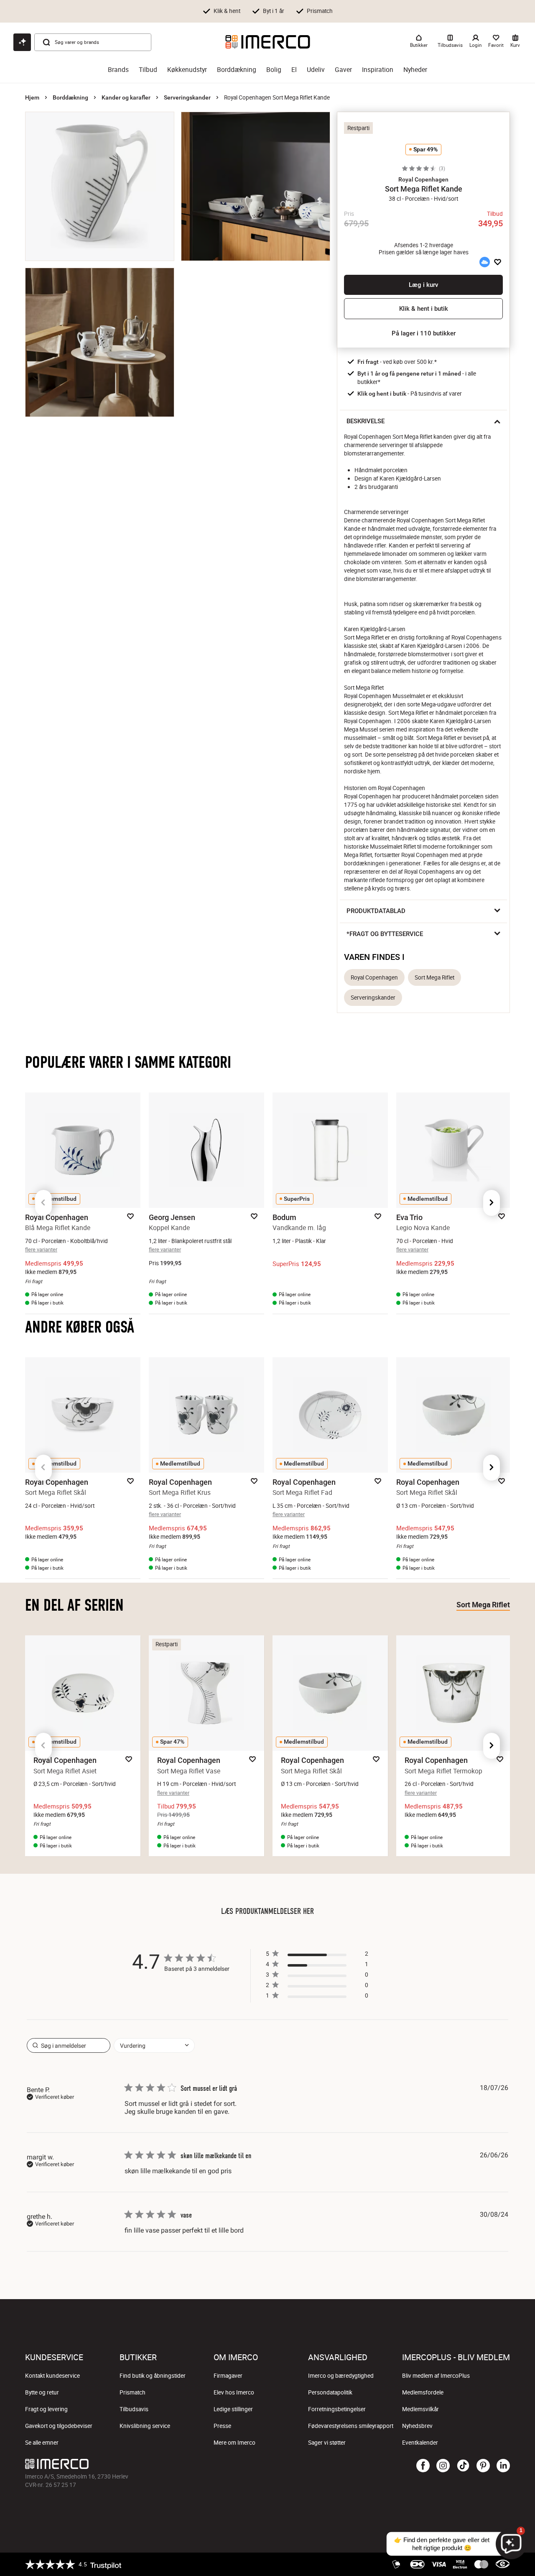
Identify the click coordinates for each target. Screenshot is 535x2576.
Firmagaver (228, 2376)
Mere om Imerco (234, 2443)
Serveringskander (187, 97)
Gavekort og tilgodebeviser (59, 2426)
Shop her (401, 10)
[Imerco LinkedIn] (503, 2466)
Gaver (343, 70)
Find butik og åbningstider (153, 2376)
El (294, 70)
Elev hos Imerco (234, 2392)
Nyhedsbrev (417, 2426)
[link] (317, 1997)
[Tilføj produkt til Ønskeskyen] (484, 262)
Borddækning (237, 70)
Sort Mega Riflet (434, 977)
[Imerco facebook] (423, 2466)
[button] (423, 179)
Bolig (274, 70)
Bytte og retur (42, 2392)
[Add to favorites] (498, 262)
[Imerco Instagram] (443, 2466)
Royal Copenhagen (374, 977)
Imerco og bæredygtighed (341, 2376)
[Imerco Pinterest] (483, 2466)
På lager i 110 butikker (424, 333)
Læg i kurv (423, 285)
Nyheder (415, 70)
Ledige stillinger (233, 2409)
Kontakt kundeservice (52, 2376)
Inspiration (378, 70)
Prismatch (132, 2392)
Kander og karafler (126, 97)
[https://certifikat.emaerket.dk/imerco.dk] (503, 2564)
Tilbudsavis (134, 2409)
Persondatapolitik (330, 2392)
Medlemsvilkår (420, 2409)
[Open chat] (22, 42)
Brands (118, 70)
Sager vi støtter (327, 2443)
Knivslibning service (145, 2426)
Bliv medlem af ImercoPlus (436, 2376)
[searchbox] (69, 2045)
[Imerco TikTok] (463, 2466)
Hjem (32, 97)
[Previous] (43, 1203)
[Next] (492, 1203)
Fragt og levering (46, 2409)
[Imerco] (268, 42)
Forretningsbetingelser (337, 2409)
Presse (222, 2426)
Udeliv (316, 70)
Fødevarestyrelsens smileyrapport (351, 2426)
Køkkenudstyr (187, 70)
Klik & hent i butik (424, 309)
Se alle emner (42, 2443)
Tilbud (148, 70)
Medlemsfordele (423, 2392)
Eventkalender (420, 2443)
